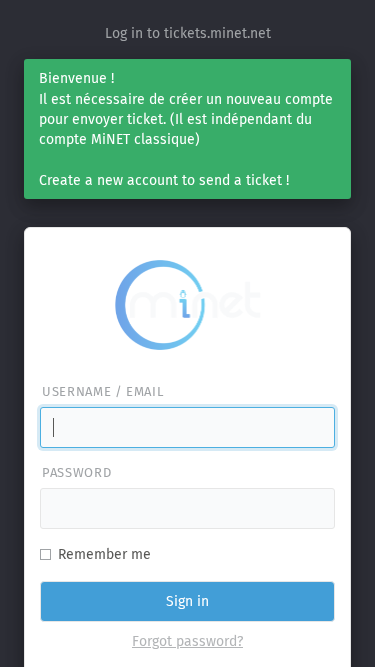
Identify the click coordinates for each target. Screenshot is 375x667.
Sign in (187, 601)
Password (76, 472)
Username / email (102, 391)
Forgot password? (187, 641)
